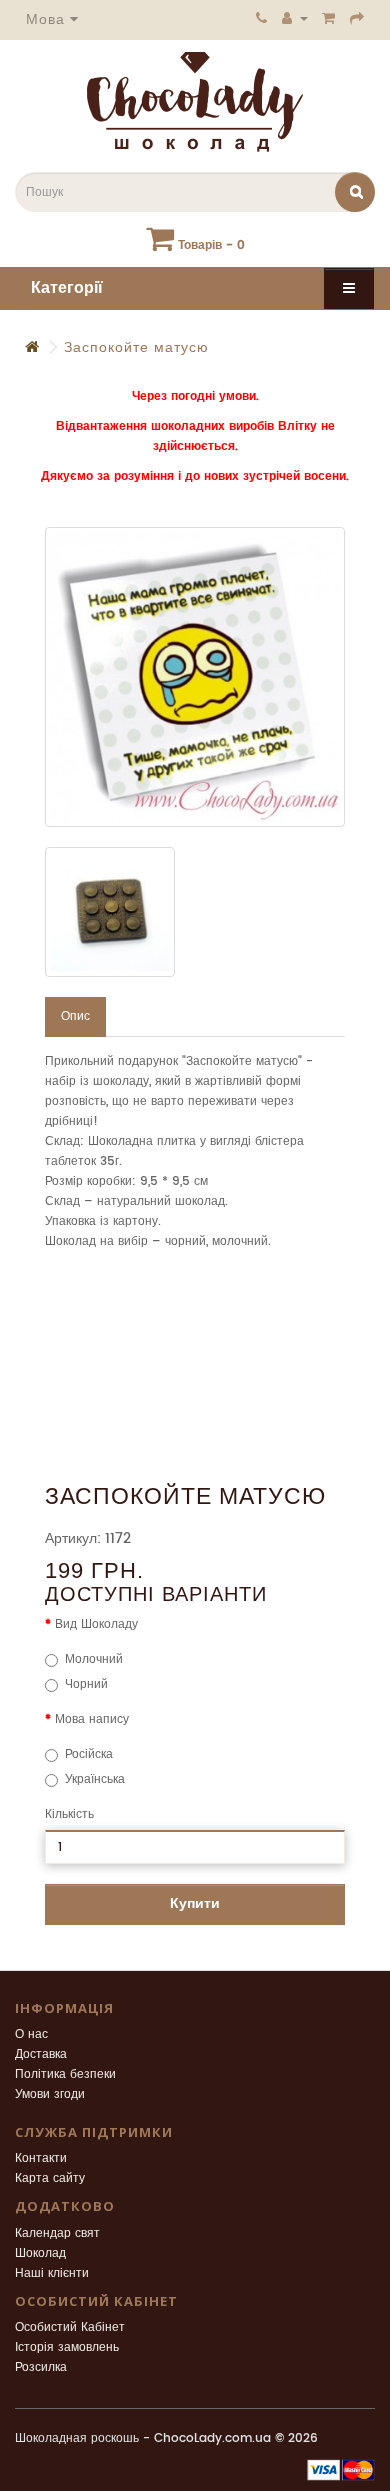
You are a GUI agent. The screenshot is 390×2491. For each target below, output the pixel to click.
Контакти (41, 2158)
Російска (89, 1754)
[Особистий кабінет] (295, 18)
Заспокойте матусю (136, 347)
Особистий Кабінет (70, 2327)
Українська (95, 1779)
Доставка (41, 2054)
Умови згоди (50, 2094)
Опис (75, 1016)
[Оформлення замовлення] (357, 18)
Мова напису (92, 1719)
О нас (31, 2034)
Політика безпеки (65, 2074)
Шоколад (40, 2253)
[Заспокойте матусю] (195, 677)
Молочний (94, 1659)
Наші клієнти (52, 2273)
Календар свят (57, 2233)
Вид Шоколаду (96, 1624)
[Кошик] (329, 18)
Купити (195, 1903)
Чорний (86, 1684)
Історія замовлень (67, 2347)
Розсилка (41, 2367)
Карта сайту (50, 2178)
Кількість (69, 1814)
